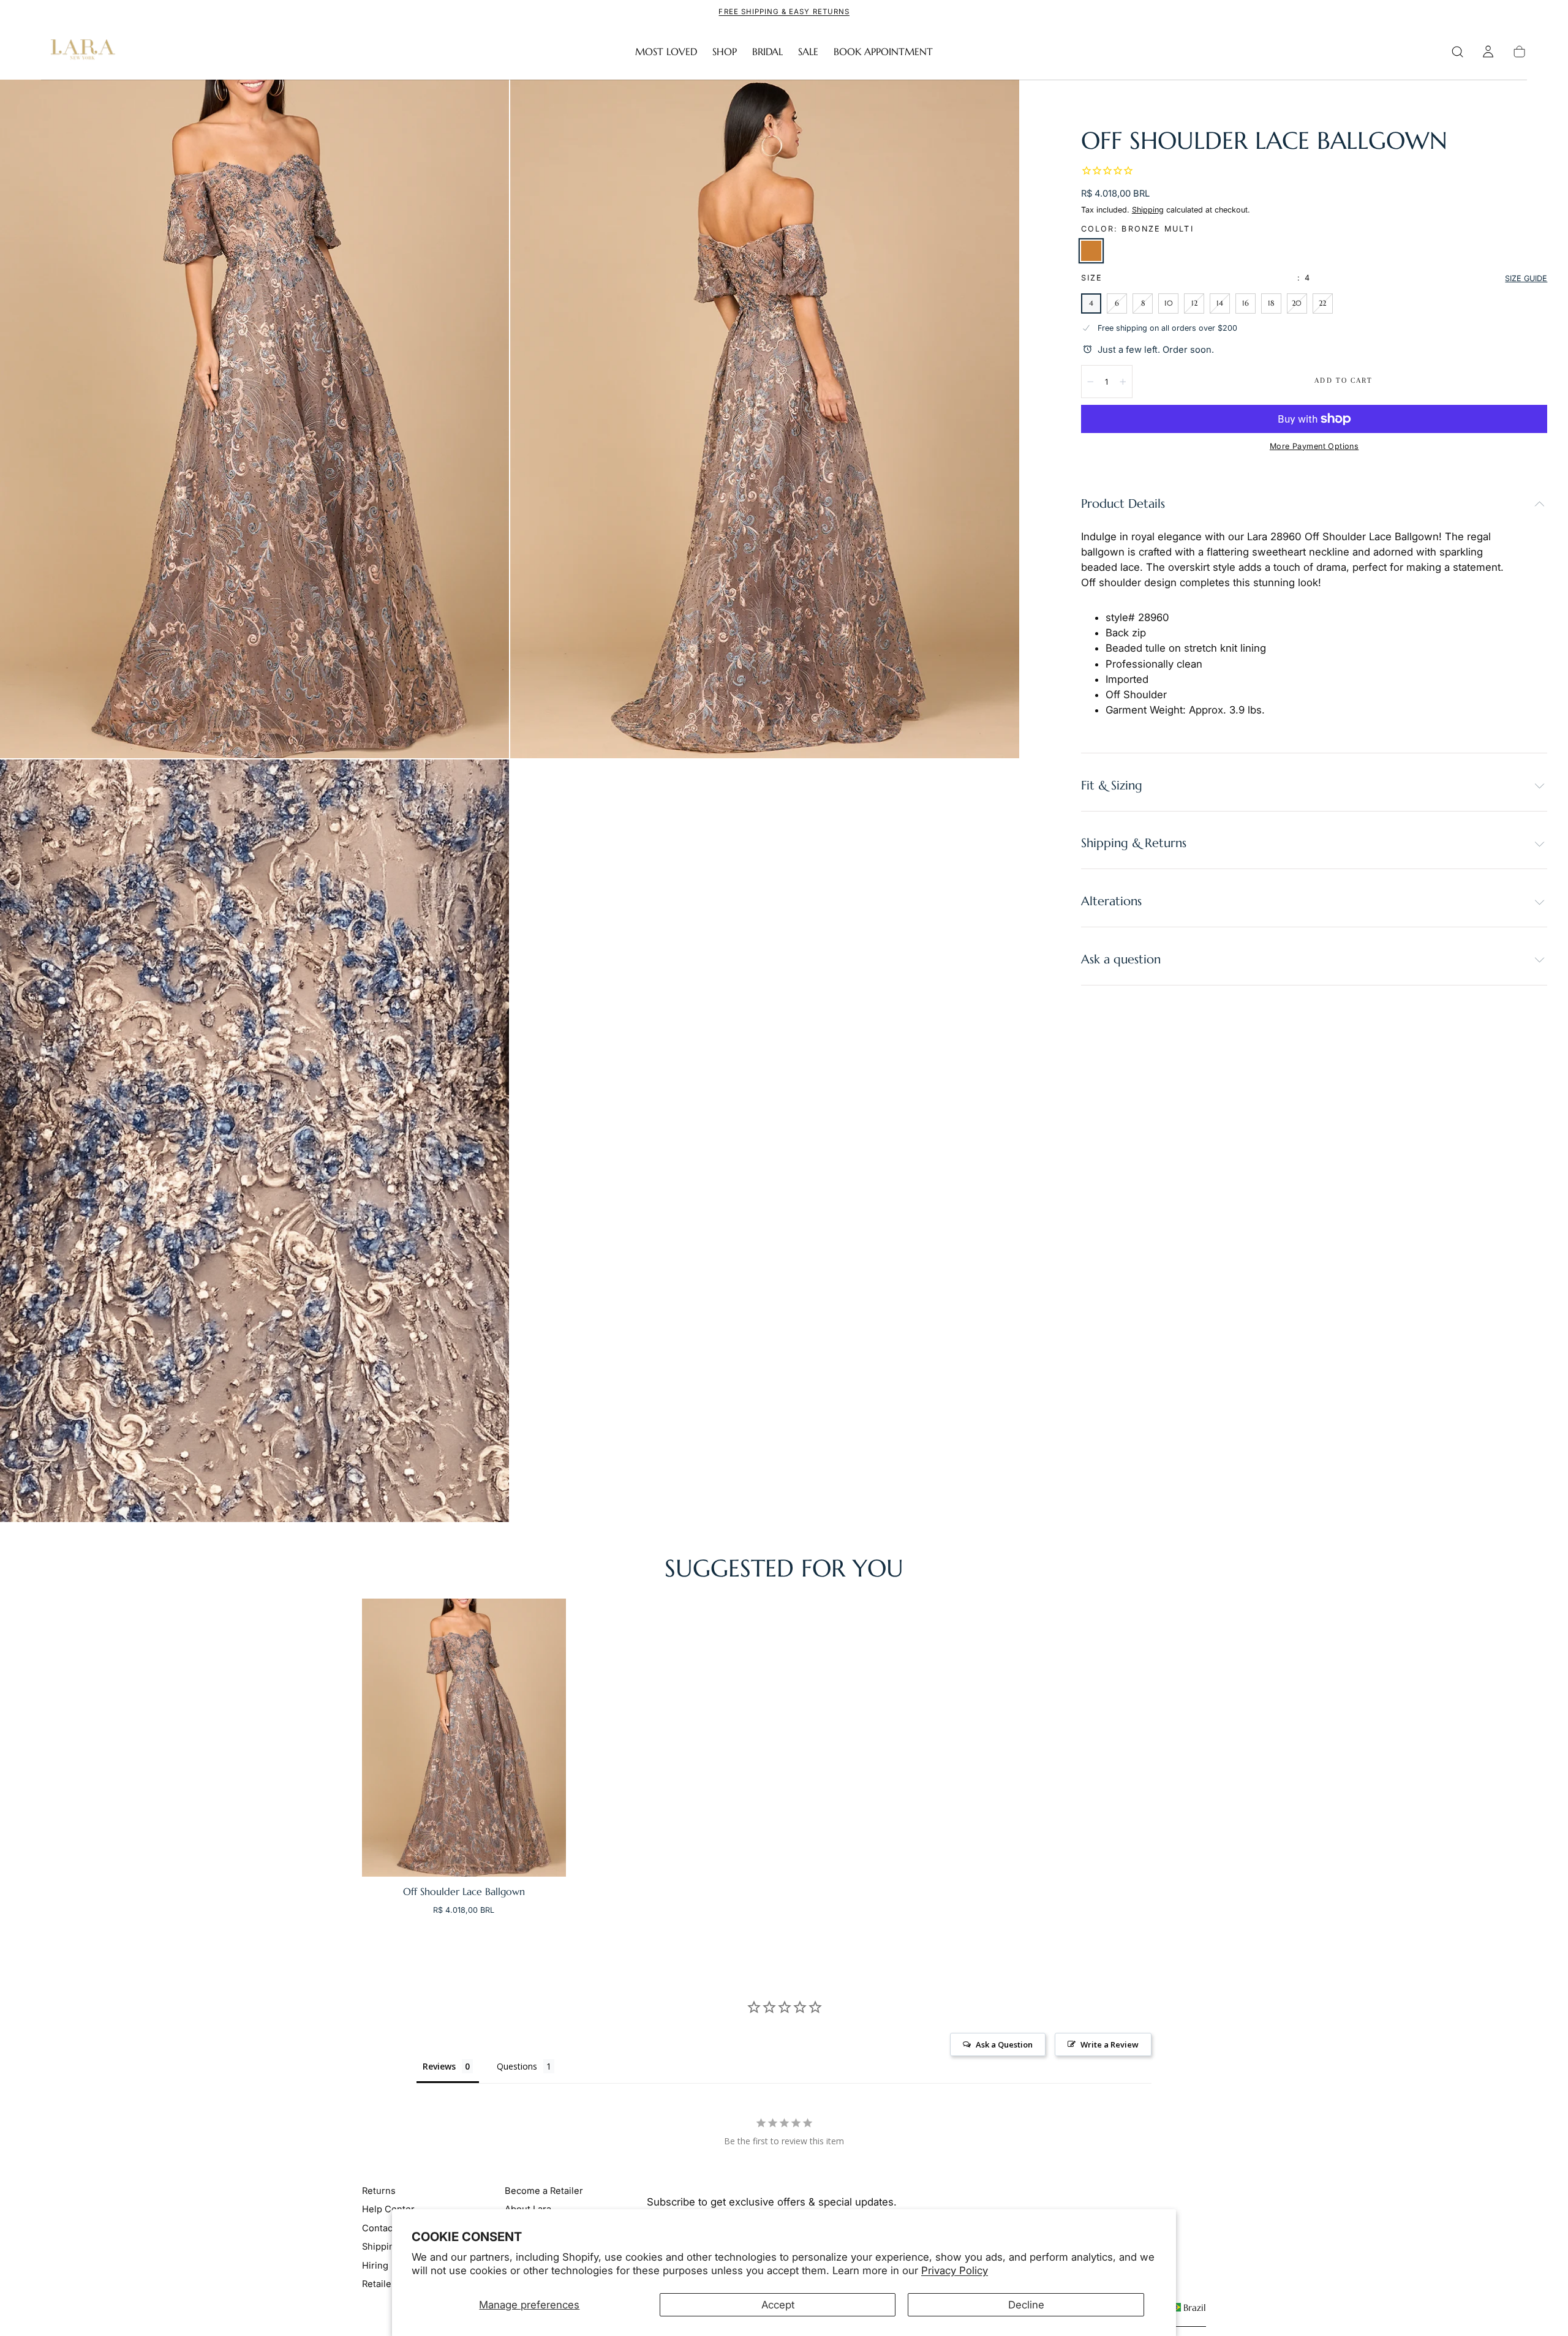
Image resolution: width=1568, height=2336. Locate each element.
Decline (1026, 2305)
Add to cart (1344, 380)
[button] (1457, 52)
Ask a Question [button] (1004, 2044)
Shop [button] (725, 52)
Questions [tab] (517, 2066)
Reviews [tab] (439, 2066)
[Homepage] (80, 52)
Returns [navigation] (379, 2191)
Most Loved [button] (666, 52)
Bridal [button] (767, 52)
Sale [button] (808, 52)
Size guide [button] (1526, 278)
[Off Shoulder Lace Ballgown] (464, 1738)
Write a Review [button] (1110, 2044)
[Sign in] (1488, 52)
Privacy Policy (955, 2270)
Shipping (1148, 209)
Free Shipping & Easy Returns (784, 12)
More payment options (1314, 446)
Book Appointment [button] (883, 52)
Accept (778, 2305)
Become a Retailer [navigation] (544, 2191)
